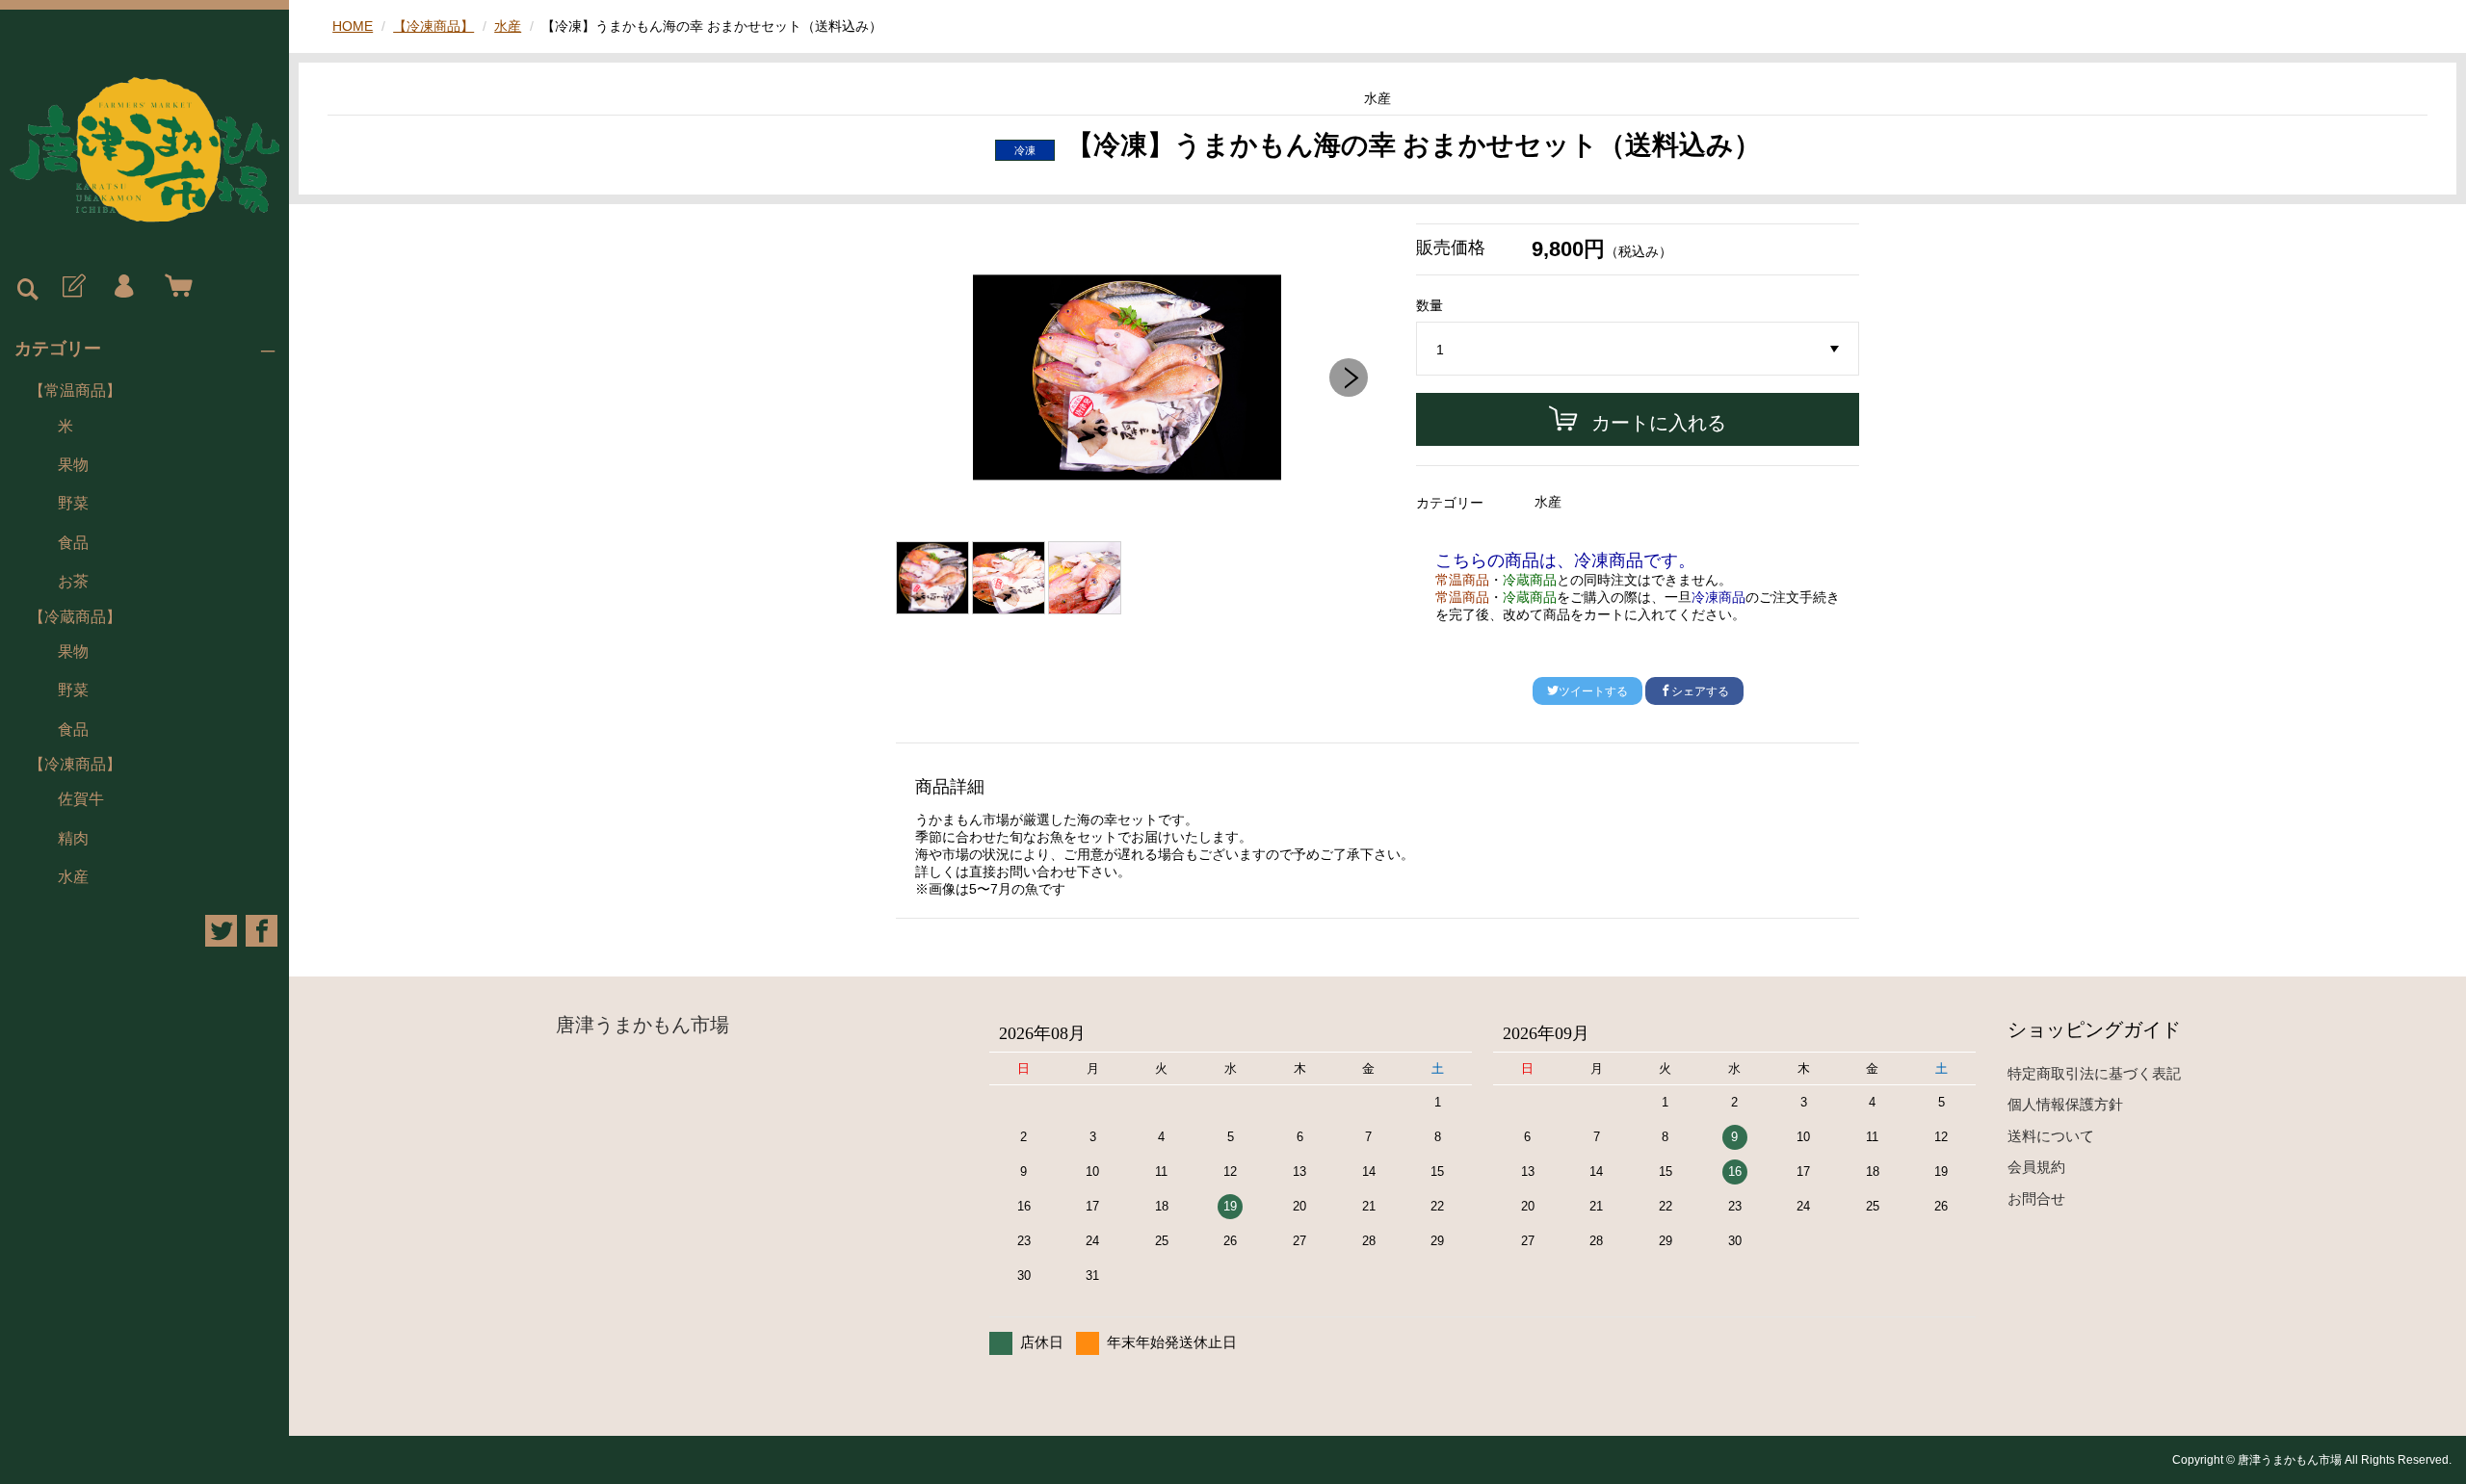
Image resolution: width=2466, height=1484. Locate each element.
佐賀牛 (81, 799)
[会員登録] (72, 287)
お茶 (73, 581)
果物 (73, 465)
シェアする (1700, 691)
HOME (353, 26)
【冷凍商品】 (75, 764)
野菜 (73, 503)
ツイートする (1593, 691)
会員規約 (2036, 1167)
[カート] (174, 287)
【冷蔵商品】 (75, 617)
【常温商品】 (75, 391)
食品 (73, 543)
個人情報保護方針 (2065, 1104)
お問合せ (2036, 1198)
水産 (73, 877)
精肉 (73, 838)
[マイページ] (123, 287)
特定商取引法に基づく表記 (2094, 1073)
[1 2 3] (1638, 350)
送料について (2051, 1136)
